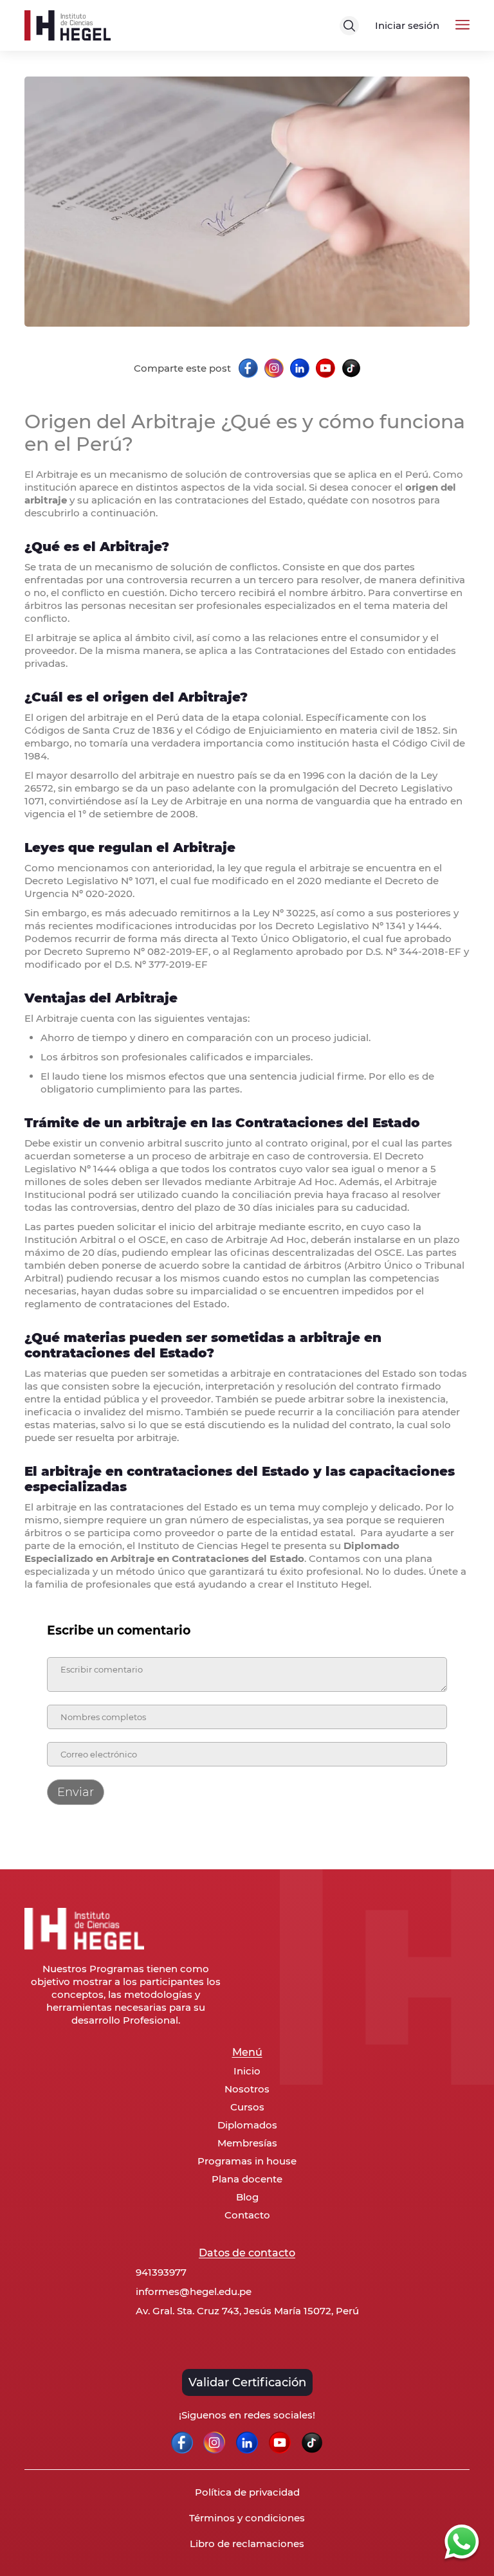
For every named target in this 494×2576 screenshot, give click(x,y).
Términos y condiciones (247, 2518)
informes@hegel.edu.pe (194, 2291)
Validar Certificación (247, 2382)
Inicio (247, 2071)
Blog (247, 2197)
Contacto (247, 2215)
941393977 (161, 2272)
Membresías (247, 2143)
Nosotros (247, 2089)
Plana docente (247, 2179)
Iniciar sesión (407, 25)
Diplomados (247, 2125)
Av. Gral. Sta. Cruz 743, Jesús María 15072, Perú (247, 2311)
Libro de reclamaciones (247, 2544)
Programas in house (247, 2161)
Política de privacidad (247, 2492)
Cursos (247, 2107)
